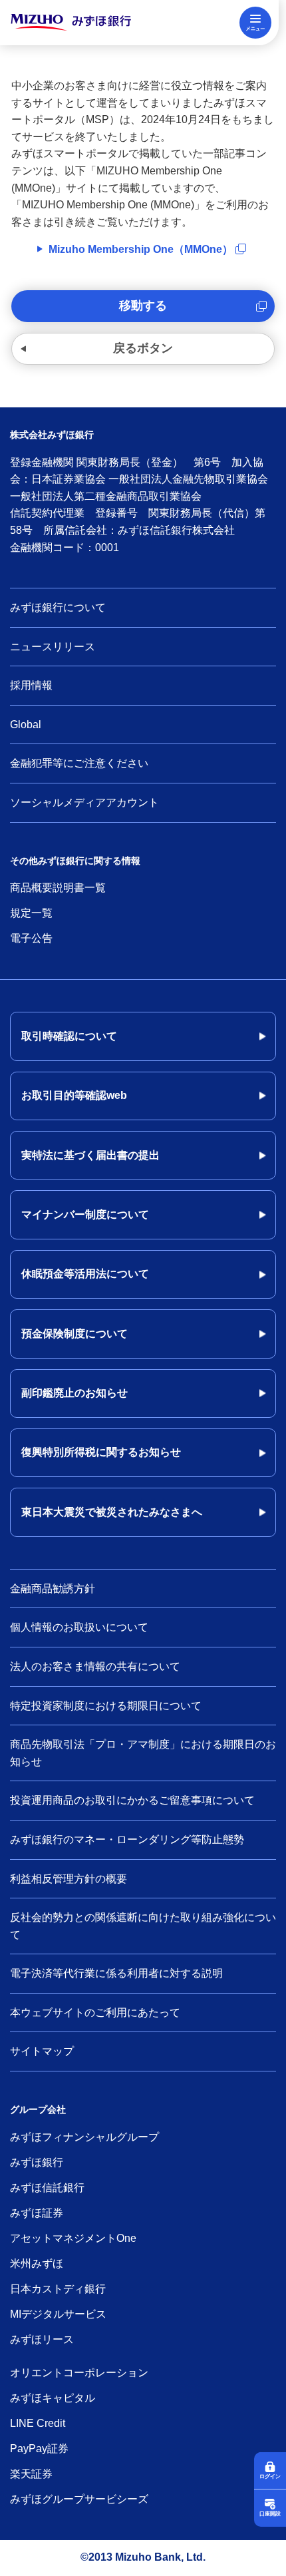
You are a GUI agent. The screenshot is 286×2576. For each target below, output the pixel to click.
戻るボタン (143, 348)
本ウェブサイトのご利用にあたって (95, 2013)
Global (26, 725)
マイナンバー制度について (85, 1214)
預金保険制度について (74, 1334)
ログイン (270, 2476)
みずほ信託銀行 (47, 2188)
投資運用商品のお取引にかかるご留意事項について (132, 1800)
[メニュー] (255, 23)
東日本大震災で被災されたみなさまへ (112, 1512)
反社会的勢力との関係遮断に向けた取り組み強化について (143, 1926)
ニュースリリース (53, 647)
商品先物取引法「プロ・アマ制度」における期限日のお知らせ (143, 1753)
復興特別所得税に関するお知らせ (101, 1452)
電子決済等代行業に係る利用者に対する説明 (116, 1973)
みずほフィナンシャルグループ (84, 2137)
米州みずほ (37, 2263)
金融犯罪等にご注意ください (79, 763)
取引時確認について (69, 1036)
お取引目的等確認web (74, 1095)
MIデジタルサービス (58, 2314)
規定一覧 (31, 913)
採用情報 (31, 685)
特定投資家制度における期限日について (106, 1706)
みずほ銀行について (58, 607)
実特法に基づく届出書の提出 (90, 1155)
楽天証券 (31, 2474)
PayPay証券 (39, 2449)
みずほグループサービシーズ (79, 2499)
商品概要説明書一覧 (58, 888)
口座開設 (270, 2514)
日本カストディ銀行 (58, 2289)
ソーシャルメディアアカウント (84, 802)
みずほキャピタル (53, 2398)
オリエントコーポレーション (79, 2373)
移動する (143, 306)
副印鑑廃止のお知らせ (74, 1393)
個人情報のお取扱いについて (79, 1627)
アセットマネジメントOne (73, 2238)
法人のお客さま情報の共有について (95, 1666)
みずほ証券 (37, 2213)
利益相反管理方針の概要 (69, 1879)
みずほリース (42, 2339)
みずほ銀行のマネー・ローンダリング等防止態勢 (127, 1839)
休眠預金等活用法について (85, 1274)
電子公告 (31, 938)
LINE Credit (38, 2423)
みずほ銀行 (37, 2162)
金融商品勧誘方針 (53, 1589)
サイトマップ (42, 2051)
